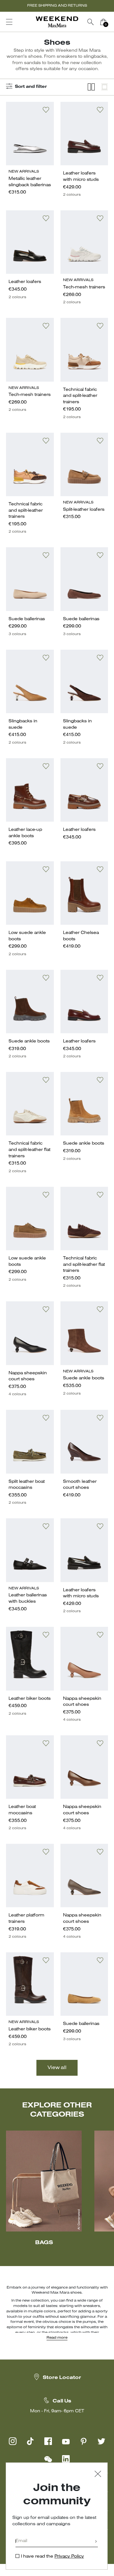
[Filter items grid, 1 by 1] (104, 87)
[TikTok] (30, 2441)
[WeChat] (48, 2459)
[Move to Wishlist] (46, 110)
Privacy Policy (69, 2556)
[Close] (98, 2475)
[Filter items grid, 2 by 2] (91, 87)
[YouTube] (66, 2441)
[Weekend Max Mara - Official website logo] (57, 22)
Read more (57, 2338)
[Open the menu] (9, 22)
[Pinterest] (84, 2441)
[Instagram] (13, 2441)
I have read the (52, 2556)
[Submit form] (96, 2542)
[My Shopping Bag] (103, 22)
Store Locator (62, 2378)
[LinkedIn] (66, 2459)
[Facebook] (48, 2441)
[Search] (91, 22)
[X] (101, 2441)
